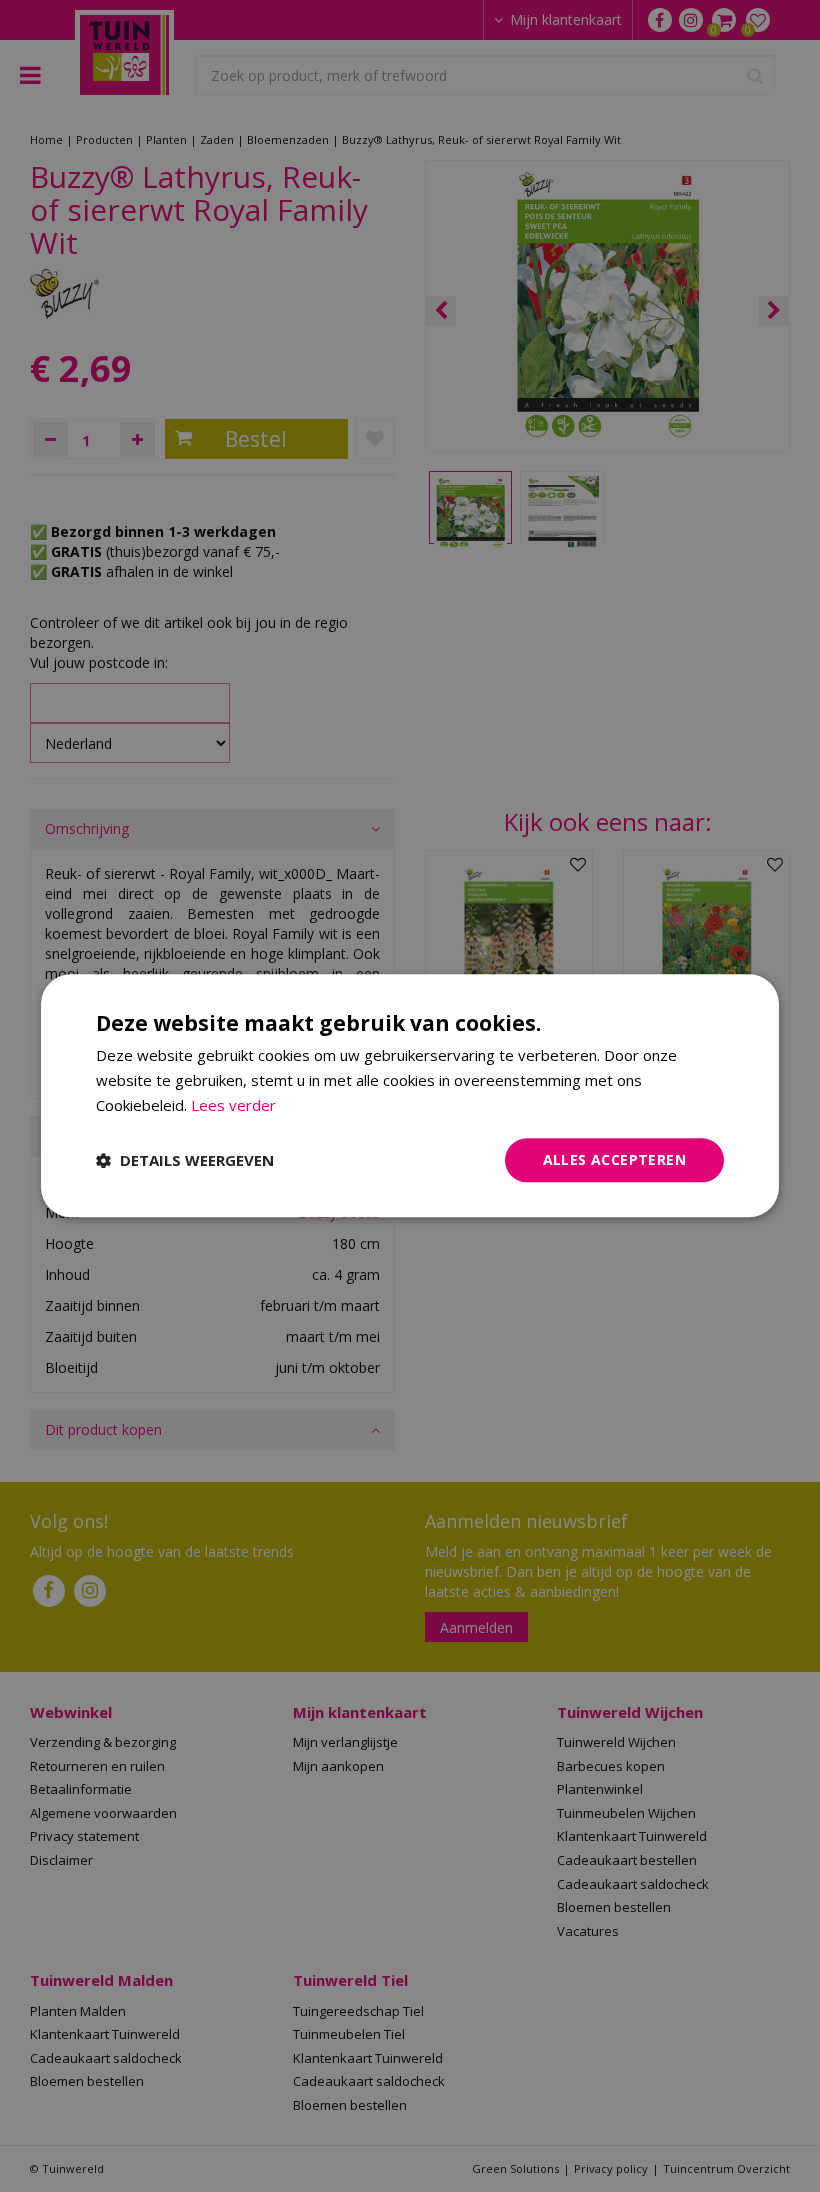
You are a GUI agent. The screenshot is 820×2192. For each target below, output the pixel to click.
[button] (185, 1160)
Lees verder (233, 1105)
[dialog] (410, 1095)
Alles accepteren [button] (614, 1159)
